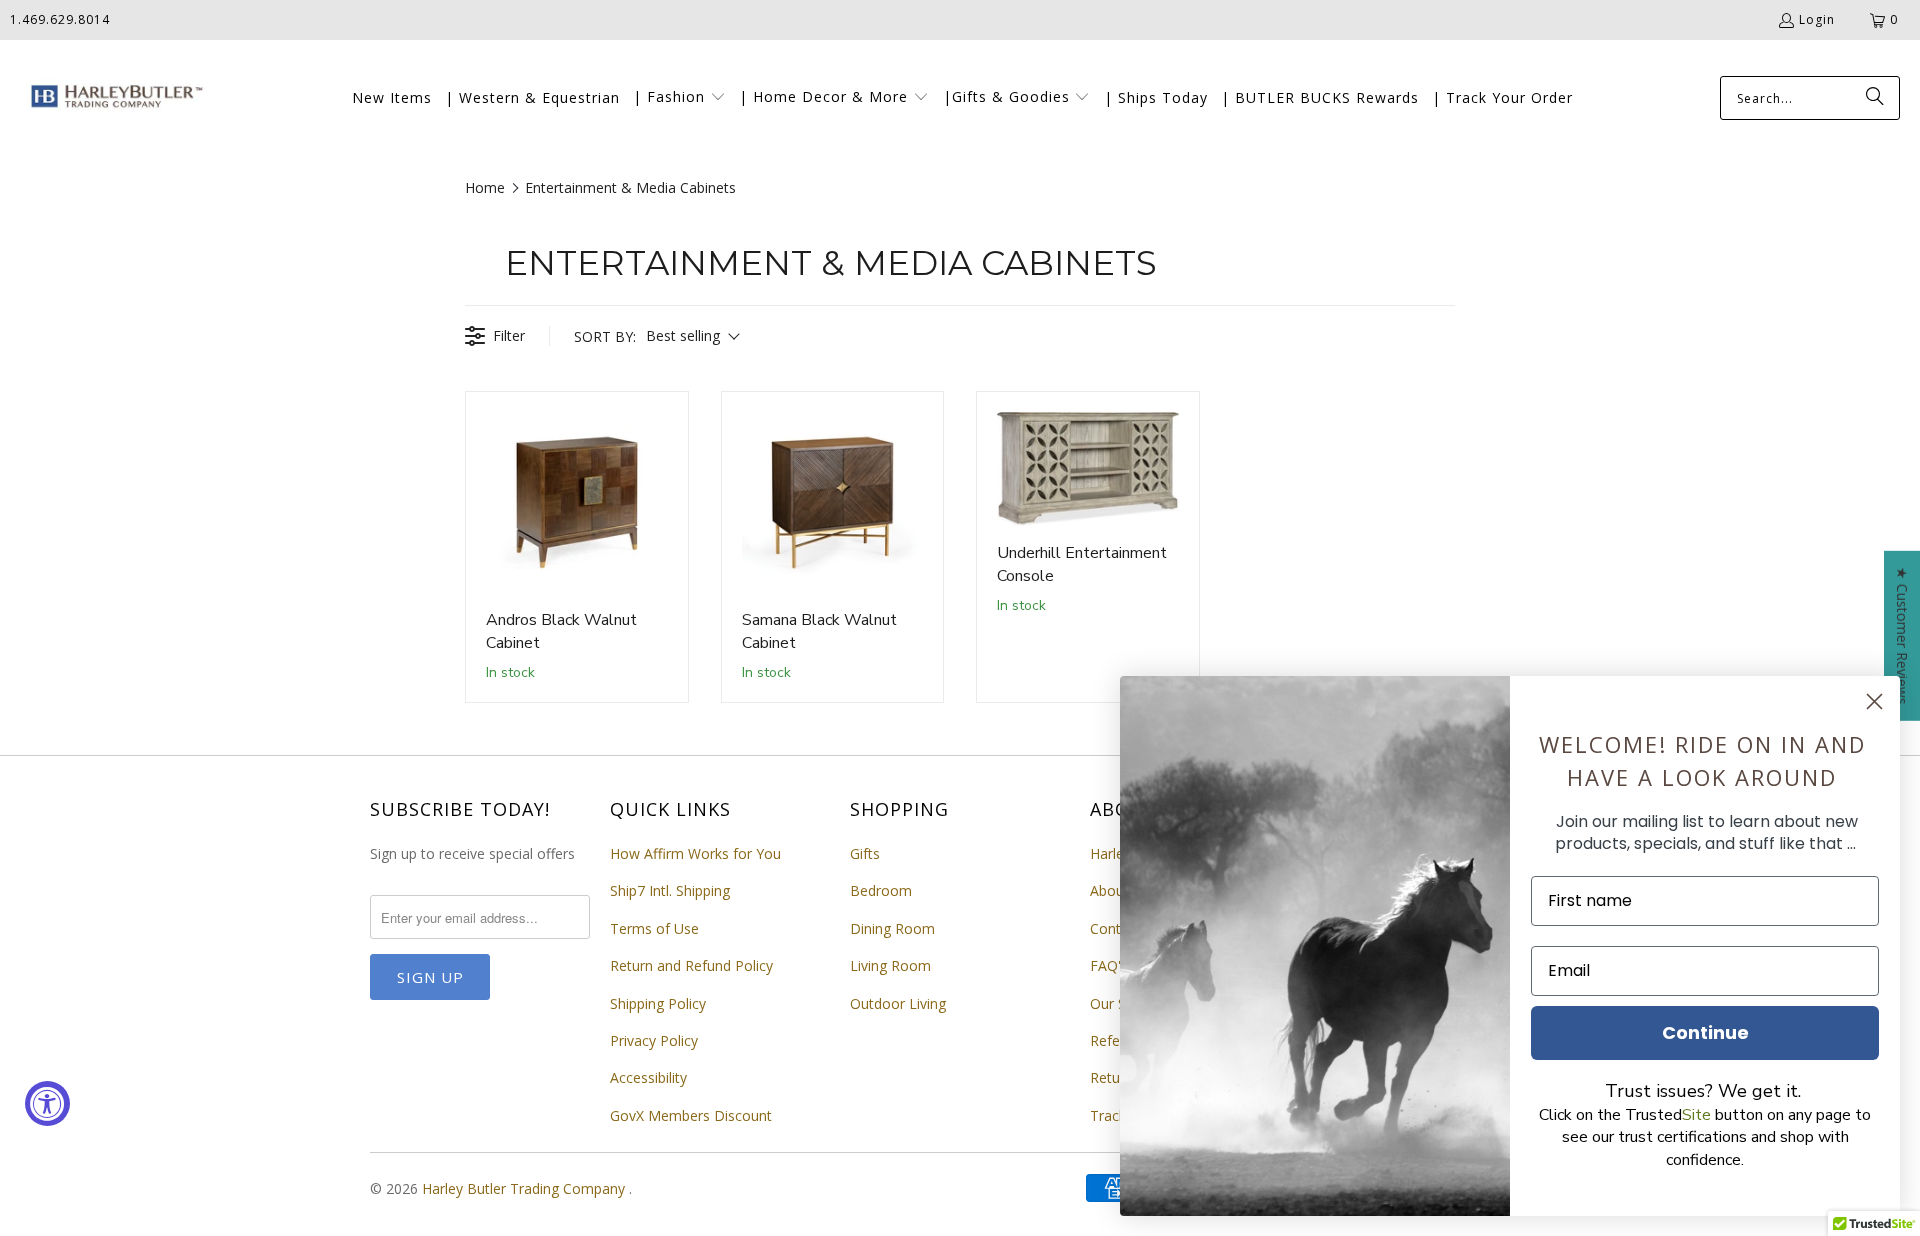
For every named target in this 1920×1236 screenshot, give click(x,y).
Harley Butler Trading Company (525, 1188)
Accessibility (648, 1077)
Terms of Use (654, 928)
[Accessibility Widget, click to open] (47, 1103)
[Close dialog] (1874, 701)
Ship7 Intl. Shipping (670, 890)
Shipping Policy (658, 1003)
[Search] (1875, 98)
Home (485, 187)
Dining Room (892, 928)
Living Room (890, 965)
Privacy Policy (654, 1040)
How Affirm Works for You (695, 853)
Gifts (865, 853)
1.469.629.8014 (60, 19)
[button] (679, 98)
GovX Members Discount (691, 1115)
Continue (1705, 1032)
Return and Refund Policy (691, 965)
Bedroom (881, 890)
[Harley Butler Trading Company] (112, 98)
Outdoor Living (898, 1003)
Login (1817, 19)
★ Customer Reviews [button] (1902, 636)
